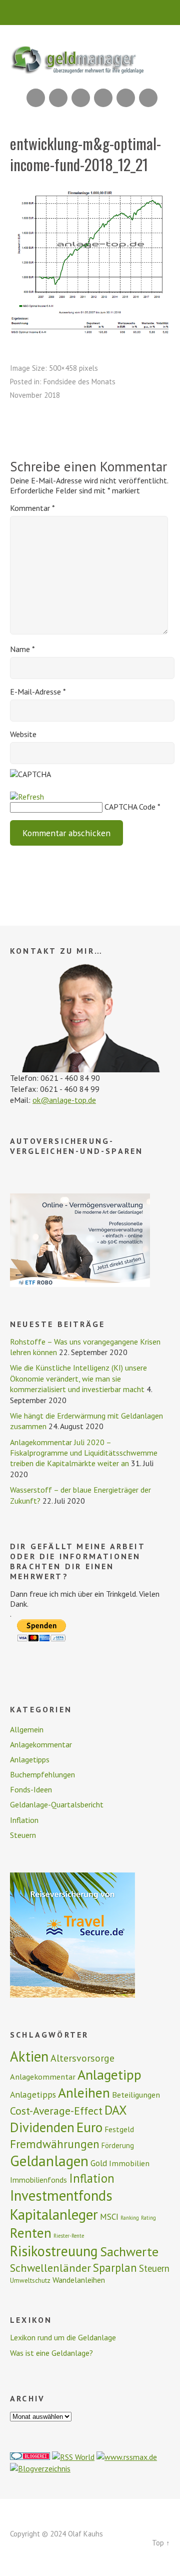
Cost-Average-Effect (56, 2111)
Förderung (118, 2145)
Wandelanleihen (79, 2280)
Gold (99, 2163)
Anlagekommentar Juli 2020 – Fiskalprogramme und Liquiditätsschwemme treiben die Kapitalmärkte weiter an (84, 1453)
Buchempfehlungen (42, 1774)
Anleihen (84, 2093)
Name (22, 649)
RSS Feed (36, 98)
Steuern (23, 1835)
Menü (90, 13)
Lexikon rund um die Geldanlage (63, 2337)
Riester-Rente (69, 2236)
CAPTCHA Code (130, 807)
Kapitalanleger (54, 2214)
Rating (148, 2218)
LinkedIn (81, 98)
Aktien (29, 2056)
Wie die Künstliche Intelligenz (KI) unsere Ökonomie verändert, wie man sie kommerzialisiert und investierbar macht (78, 1378)
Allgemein (27, 1729)
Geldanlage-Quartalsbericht (57, 1804)
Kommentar (32, 508)
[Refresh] (27, 797)
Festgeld (119, 2129)
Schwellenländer (50, 2268)
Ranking (130, 2218)
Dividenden (42, 2127)
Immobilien (129, 2163)
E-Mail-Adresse (38, 692)
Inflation (24, 1820)
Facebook (126, 98)
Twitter (148, 98)
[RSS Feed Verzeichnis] (73, 2457)
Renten (31, 2233)
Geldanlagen (49, 2161)
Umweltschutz (30, 2280)
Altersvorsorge (82, 2058)
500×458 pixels (73, 368)
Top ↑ (161, 2543)
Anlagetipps (30, 1759)
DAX (116, 2110)
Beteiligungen (136, 2095)
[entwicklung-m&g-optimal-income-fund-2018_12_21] (90, 332)
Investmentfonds (61, 2195)
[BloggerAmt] (40, 2468)
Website (23, 734)
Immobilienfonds (38, 2180)
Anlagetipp (109, 2075)
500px (103, 98)
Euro (89, 2127)
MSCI (109, 2217)
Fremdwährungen (55, 2144)
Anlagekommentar (41, 1744)
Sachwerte (129, 2251)
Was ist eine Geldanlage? (51, 2353)
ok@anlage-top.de (64, 1100)
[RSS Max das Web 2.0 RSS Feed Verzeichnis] (127, 2457)
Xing (58, 98)
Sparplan (115, 2268)
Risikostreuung (54, 2251)
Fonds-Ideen (31, 1789)
